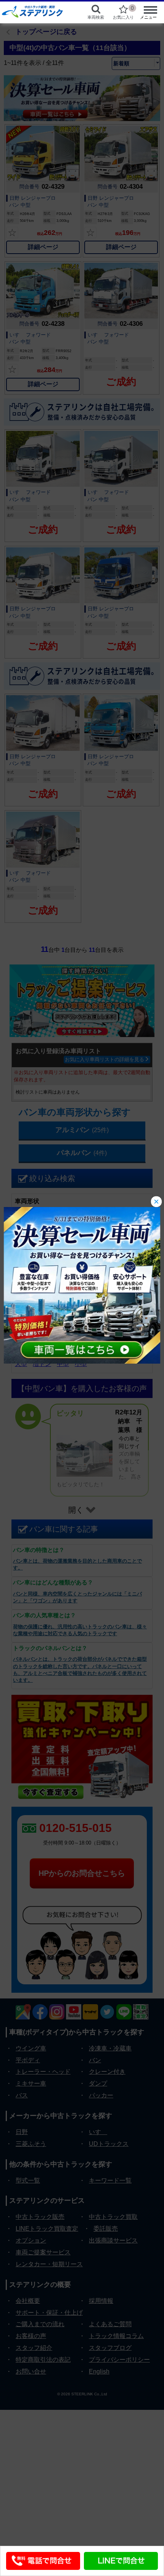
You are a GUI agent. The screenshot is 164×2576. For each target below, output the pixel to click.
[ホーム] (37, 11)
